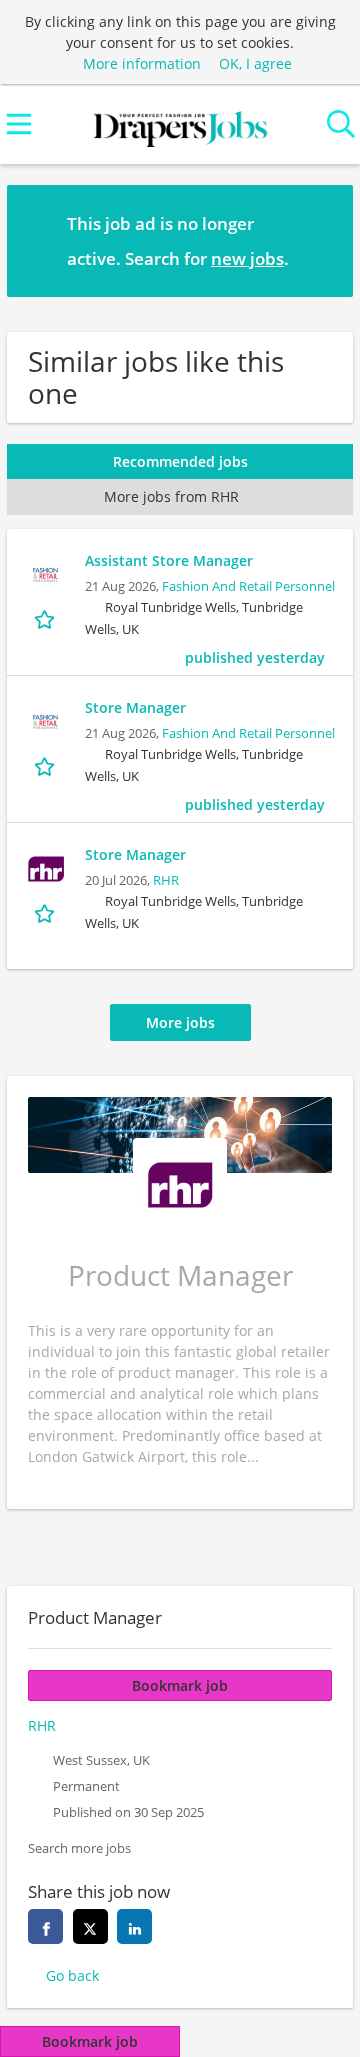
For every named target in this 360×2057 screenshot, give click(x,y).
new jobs (247, 258)
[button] (322, 240)
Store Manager (135, 707)
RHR (166, 880)
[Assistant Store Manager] (46, 575)
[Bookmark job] (46, 618)
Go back (72, 1975)
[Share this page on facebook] (45, 1926)
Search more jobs (79, 1848)
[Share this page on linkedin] (134, 1926)
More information (142, 63)
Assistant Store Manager (169, 560)
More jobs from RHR (171, 496)
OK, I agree (255, 63)
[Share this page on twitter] (90, 1926)
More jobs (180, 1022)
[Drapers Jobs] (180, 124)
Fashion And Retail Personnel (248, 586)
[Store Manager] (46, 722)
